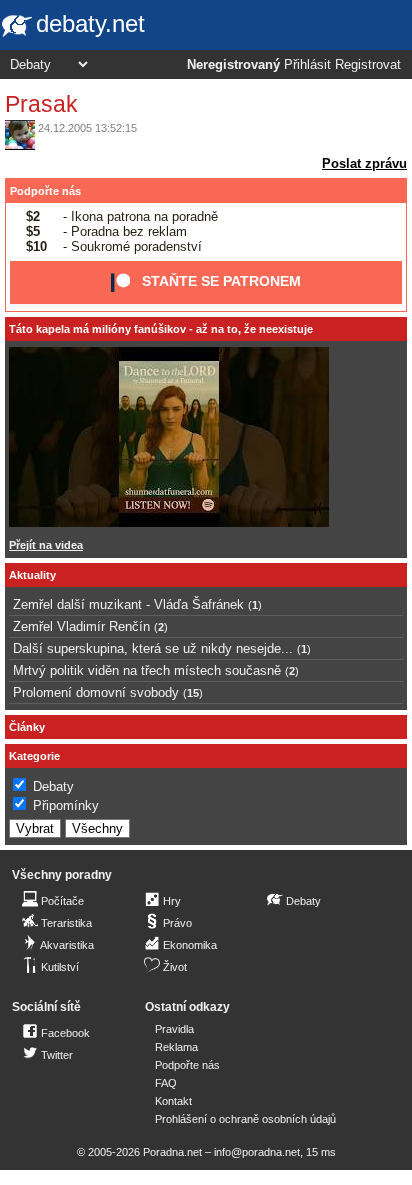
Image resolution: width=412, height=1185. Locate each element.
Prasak (41, 104)
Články (27, 727)
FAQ (166, 1083)
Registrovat (368, 65)
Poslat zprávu (364, 163)
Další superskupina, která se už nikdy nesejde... (153, 648)
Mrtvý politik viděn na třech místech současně (147, 670)
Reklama (176, 1047)
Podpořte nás (45, 191)
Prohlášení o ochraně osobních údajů (245, 1119)
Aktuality (32, 575)
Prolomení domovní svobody (96, 692)
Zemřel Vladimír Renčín (81, 626)
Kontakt (173, 1101)
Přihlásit (307, 65)
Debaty (53, 786)
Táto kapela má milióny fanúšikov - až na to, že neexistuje (161, 329)
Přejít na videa (46, 545)
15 (193, 693)
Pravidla (174, 1029)
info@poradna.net (257, 1152)
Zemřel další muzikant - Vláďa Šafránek (128, 604)
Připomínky (66, 805)
